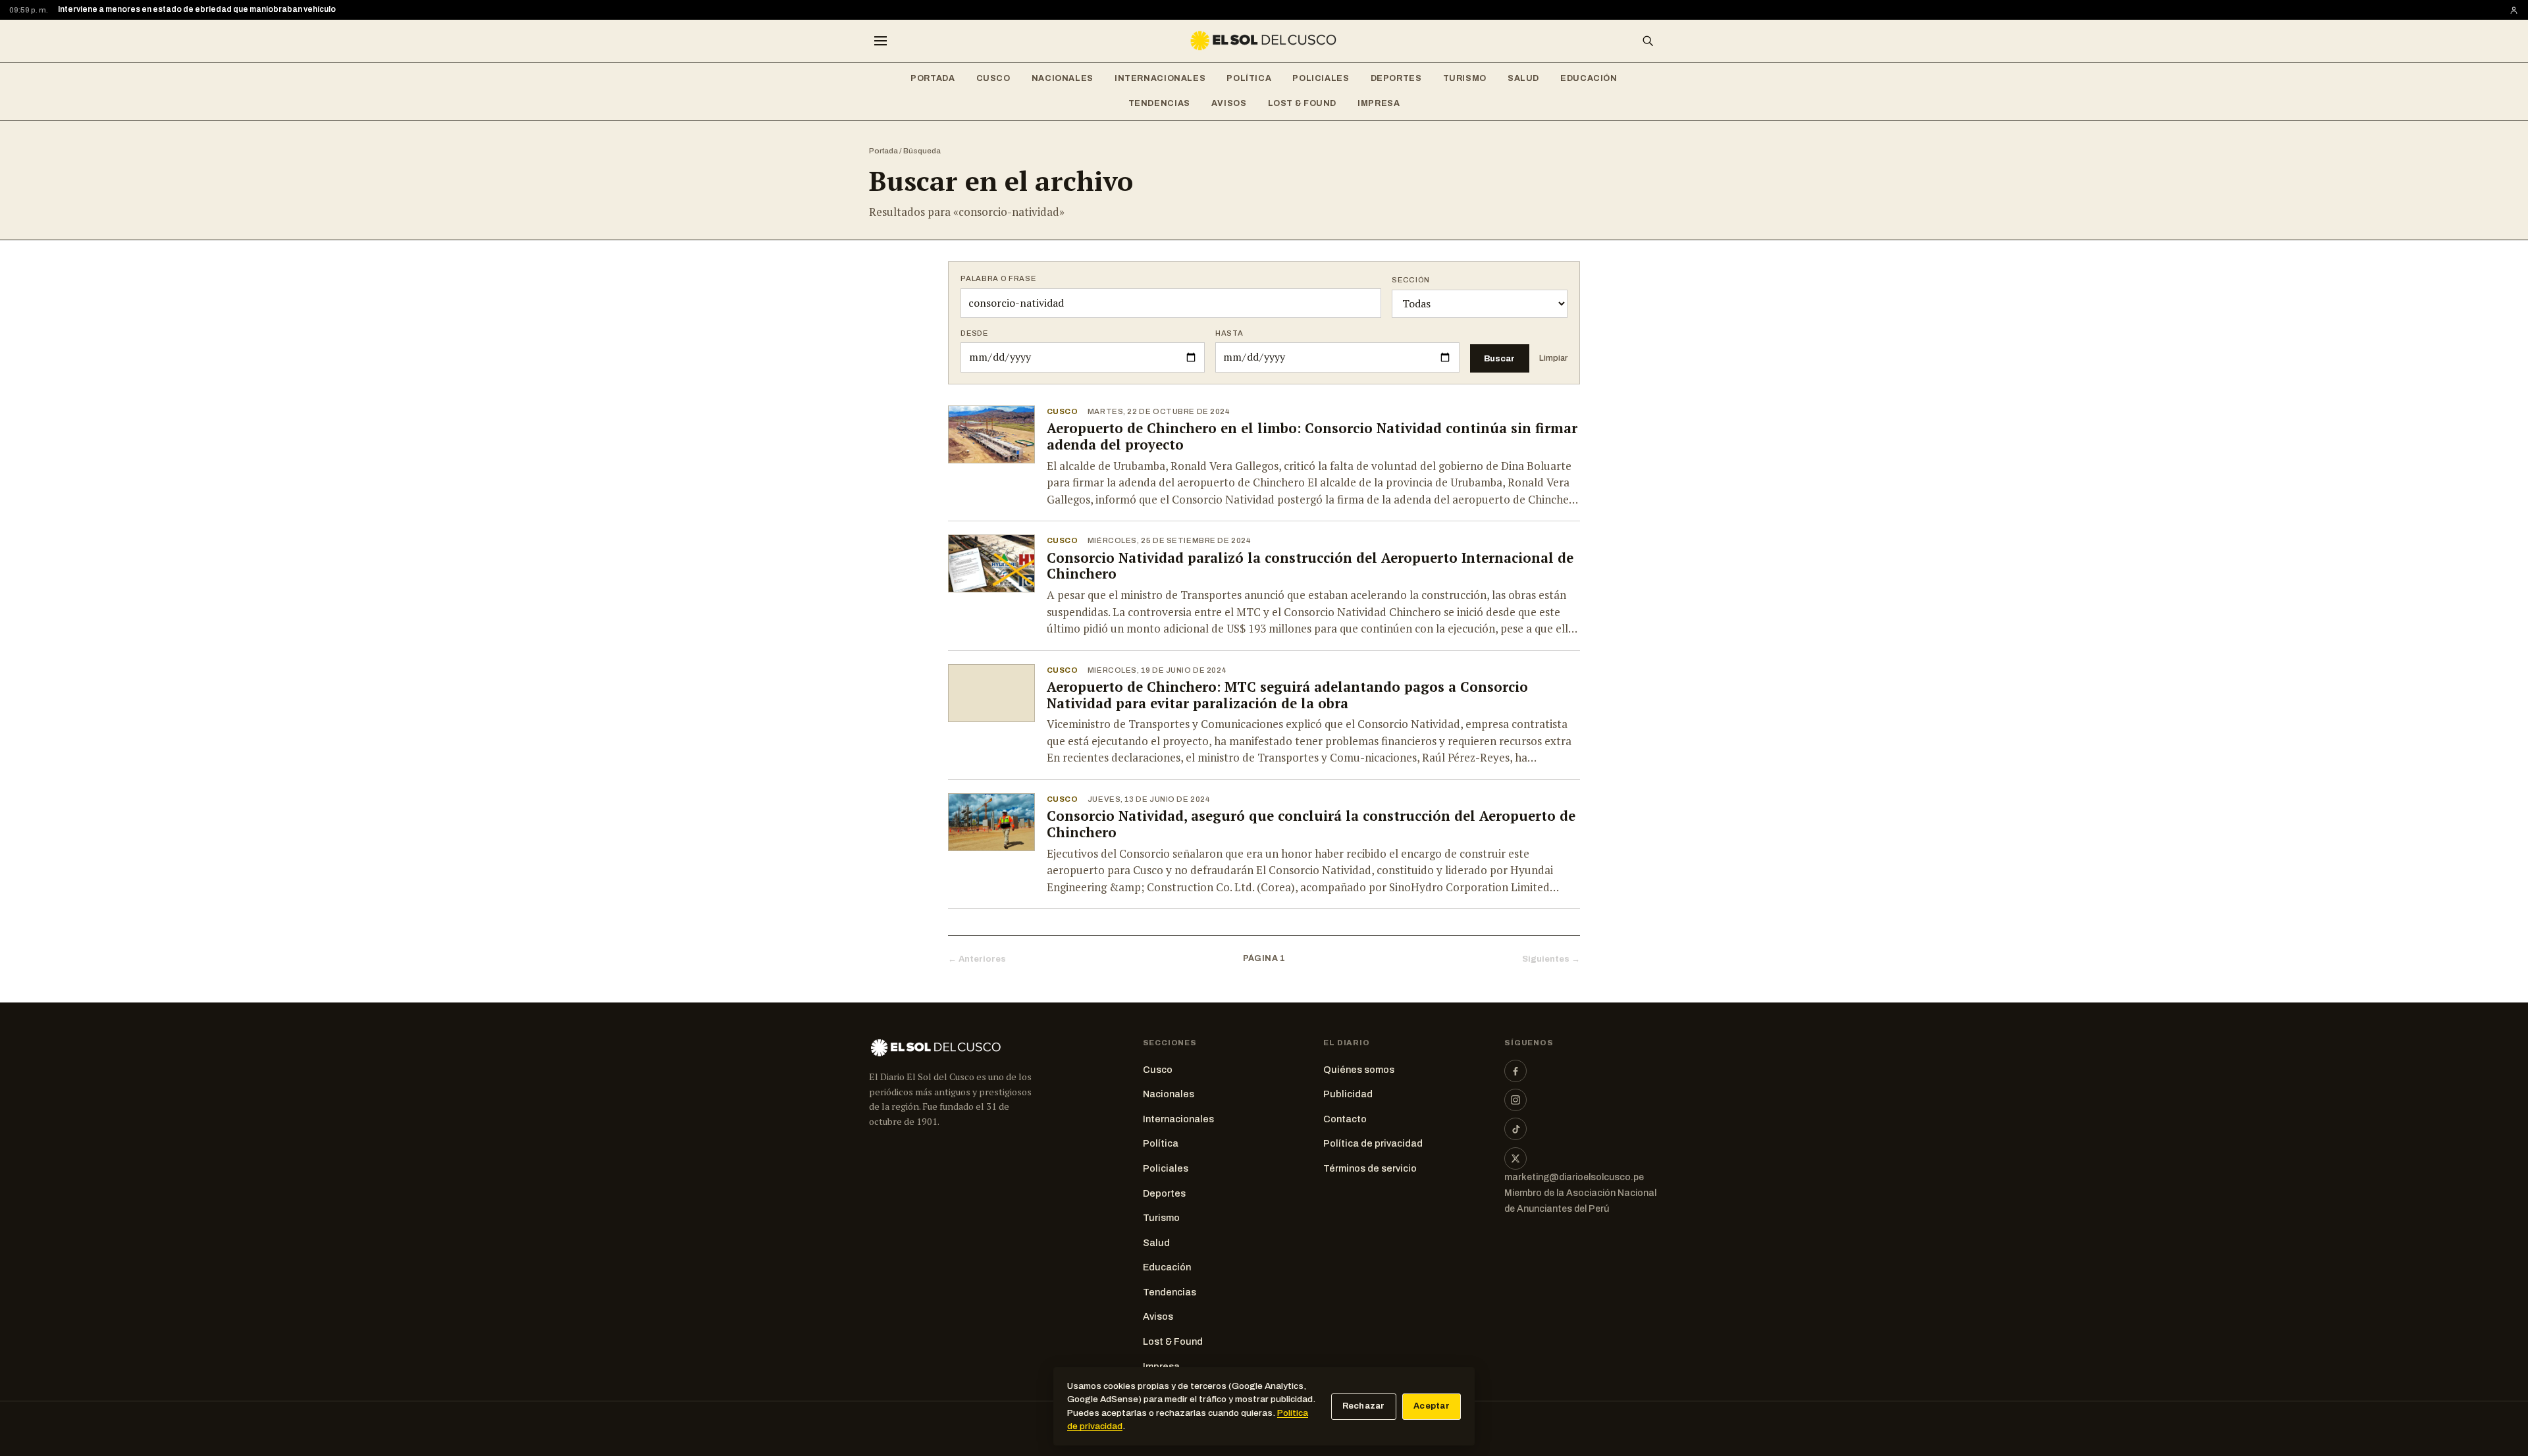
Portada (933, 78)
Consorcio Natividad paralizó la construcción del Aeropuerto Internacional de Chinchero (1310, 566)
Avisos (1229, 103)
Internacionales (1160, 78)
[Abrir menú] (880, 41)
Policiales (1321, 78)
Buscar (1499, 358)
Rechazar (1364, 1406)
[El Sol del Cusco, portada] (1264, 41)
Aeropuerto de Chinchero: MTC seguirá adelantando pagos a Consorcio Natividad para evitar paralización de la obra (1287, 695)
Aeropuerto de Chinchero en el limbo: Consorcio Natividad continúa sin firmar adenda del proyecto (1312, 436)
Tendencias (1159, 103)
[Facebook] (1515, 1071)
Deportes (1396, 78)
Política (1249, 78)
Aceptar (1432, 1406)
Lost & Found (1303, 103)
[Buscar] (1648, 41)
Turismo (1465, 78)
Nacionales (1063, 78)
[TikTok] (1515, 1129)
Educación (1589, 78)
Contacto (1345, 1119)
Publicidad (1348, 1094)
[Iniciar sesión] (2514, 10)
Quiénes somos (1359, 1070)
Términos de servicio (1370, 1168)
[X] (1515, 1158)
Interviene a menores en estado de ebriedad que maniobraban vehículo (197, 9)
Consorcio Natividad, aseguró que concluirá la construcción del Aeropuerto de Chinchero (1311, 824)
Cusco (993, 78)
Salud (1523, 78)
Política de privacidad (1373, 1143)
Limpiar (1553, 358)
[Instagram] (1515, 1100)
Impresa (1379, 103)
